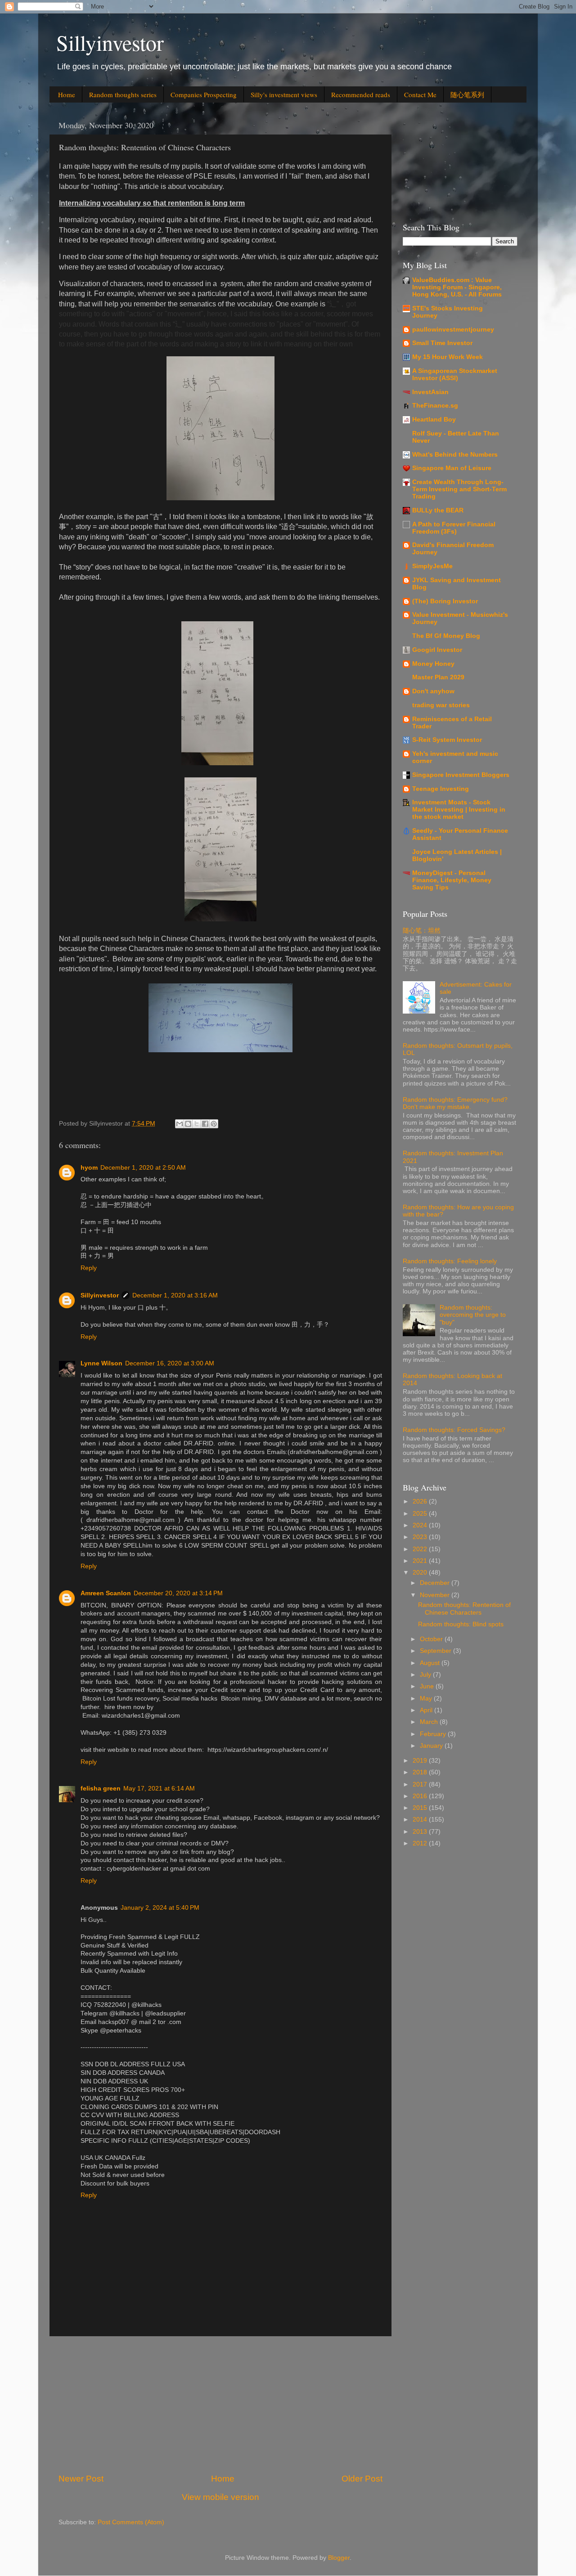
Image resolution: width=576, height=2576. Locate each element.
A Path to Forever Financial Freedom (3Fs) (454, 528)
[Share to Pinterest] (214, 1124)
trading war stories (441, 705)
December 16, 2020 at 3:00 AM (170, 1363)
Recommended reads (361, 94)
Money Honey (433, 664)
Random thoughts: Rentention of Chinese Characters (464, 1609)
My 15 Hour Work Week (448, 357)
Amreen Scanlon (106, 1593)
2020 (421, 1573)
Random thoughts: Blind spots (461, 1624)
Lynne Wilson (101, 1363)
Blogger (339, 2558)
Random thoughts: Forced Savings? (454, 1430)
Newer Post (81, 2479)
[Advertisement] (220, 2405)
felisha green (101, 1788)
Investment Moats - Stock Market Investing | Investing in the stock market (459, 810)
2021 (421, 1561)
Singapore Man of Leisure (452, 468)
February (434, 1734)
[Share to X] (197, 1124)
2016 (421, 1796)
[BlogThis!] (188, 1124)
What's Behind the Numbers (455, 455)
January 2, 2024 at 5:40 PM (160, 1908)
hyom (89, 1168)
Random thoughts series (123, 94)
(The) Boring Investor (445, 601)
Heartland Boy (434, 420)
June (428, 1686)
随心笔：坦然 (422, 931)
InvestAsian (430, 392)
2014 (421, 1820)
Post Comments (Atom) (131, 2522)
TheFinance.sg (435, 406)
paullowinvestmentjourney (453, 330)
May (427, 1699)
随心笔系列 (467, 94)
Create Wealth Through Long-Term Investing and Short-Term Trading (459, 489)
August (431, 1663)
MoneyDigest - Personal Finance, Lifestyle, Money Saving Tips (452, 880)
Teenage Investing (441, 789)
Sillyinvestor (110, 42)
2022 (421, 1549)
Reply (89, 1268)
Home (67, 94)
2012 (421, 1843)
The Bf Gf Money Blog (446, 636)
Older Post (362, 2479)
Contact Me (420, 94)
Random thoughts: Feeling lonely (450, 1261)
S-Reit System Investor (447, 740)
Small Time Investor (442, 343)
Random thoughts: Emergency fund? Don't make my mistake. (455, 1103)
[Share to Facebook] (205, 1124)
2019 (421, 1761)
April (427, 1710)
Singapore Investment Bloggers (461, 775)
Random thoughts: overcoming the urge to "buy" (473, 1315)
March (430, 1722)
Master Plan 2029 (438, 677)
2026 (421, 1501)
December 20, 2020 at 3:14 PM (178, 1593)
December (436, 1583)
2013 (421, 1832)
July (426, 1675)
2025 (421, 1514)
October (432, 1639)
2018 (421, 1772)
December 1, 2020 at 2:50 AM (143, 1168)
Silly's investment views (284, 94)
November (436, 1595)
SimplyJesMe (432, 566)
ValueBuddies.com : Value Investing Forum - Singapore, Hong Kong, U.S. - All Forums (457, 287)
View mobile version (220, 2497)
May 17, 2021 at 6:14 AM (159, 1788)
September (436, 1651)
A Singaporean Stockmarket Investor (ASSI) (455, 375)
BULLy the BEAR (438, 510)
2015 (421, 1808)
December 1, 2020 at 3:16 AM (175, 1295)
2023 (421, 1537)
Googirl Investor (437, 650)
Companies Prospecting (204, 94)
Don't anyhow (433, 691)
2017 (421, 1784)
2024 (421, 1525)
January (432, 1746)
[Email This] (180, 1124)
